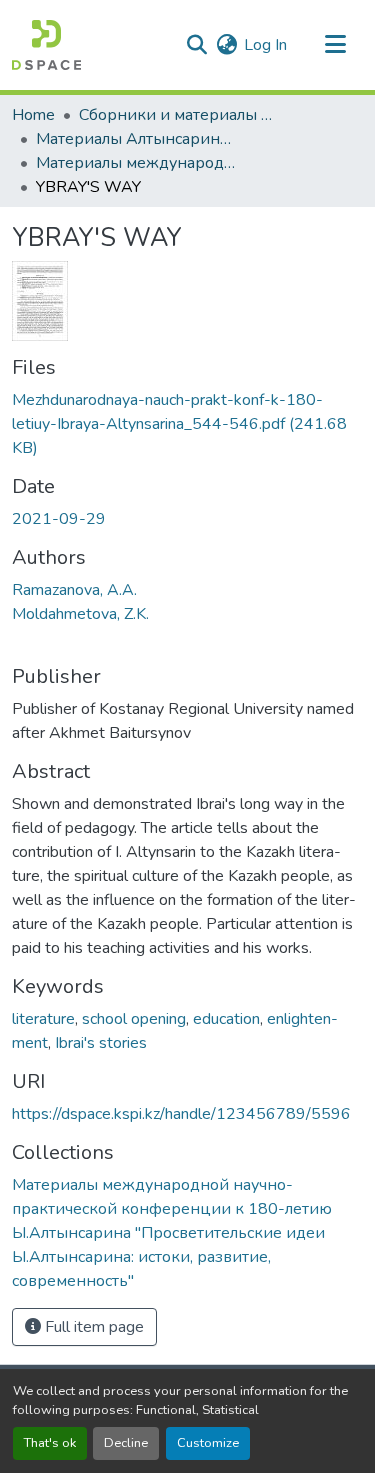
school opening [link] (134, 1019)
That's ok (50, 1443)
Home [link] (33, 115)
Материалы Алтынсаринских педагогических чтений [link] (136, 139)
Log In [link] (265, 45)
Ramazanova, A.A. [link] (74, 590)
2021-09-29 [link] (59, 519)
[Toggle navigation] (335, 45)
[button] (46, 45)
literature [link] (43, 1019)
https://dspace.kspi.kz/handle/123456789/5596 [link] (181, 1114)
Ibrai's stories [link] (101, 1043)
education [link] (226, 1019)
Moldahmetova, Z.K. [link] (80, 614)
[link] (187, 424)
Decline (126, 1443)
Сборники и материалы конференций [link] (179, 115)
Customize (208, 1443)
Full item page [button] (92, 1327)
